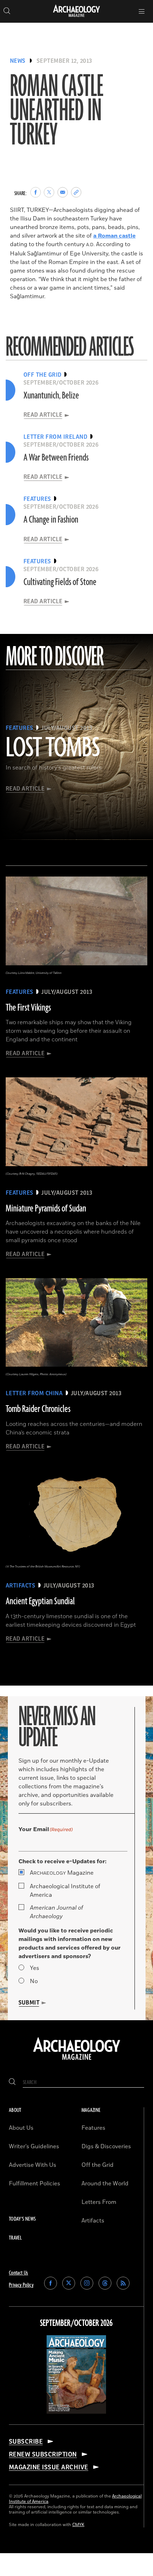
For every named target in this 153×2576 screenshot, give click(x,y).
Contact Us (19, 2273)
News (18, 61)
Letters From (99, 2202)
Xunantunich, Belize (51, 396)
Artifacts (93, 2221)
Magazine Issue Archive (49, 2467)
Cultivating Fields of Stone (60, 582)
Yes (35, 1968)
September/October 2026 (76, 2323)
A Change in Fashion (51, 520)
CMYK (78, 2525)
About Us (21, 2128)
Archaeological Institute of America (65, 1891)
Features (93, 2128)
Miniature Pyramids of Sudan (46, 1209)
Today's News (22, 2219)
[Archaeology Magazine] (77, 2061)
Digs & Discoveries (106, 2146)
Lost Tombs (53, 748)
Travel (15, 2238)
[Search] (12, 2082)
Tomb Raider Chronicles (38, 1409)
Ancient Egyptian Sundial (40, 1601)
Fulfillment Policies (35, 2184)
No (34, 1981)
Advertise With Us (33, 2165)
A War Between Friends (56, 458)
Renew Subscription (43, 2454)
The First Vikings (28, 1008)
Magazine (62, 1873)
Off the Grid (97, 2165)
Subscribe (26, 2442)
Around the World (105, 2184)
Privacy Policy (21, 2285)
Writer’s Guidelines (34, 2146)
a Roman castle (114, 236)
